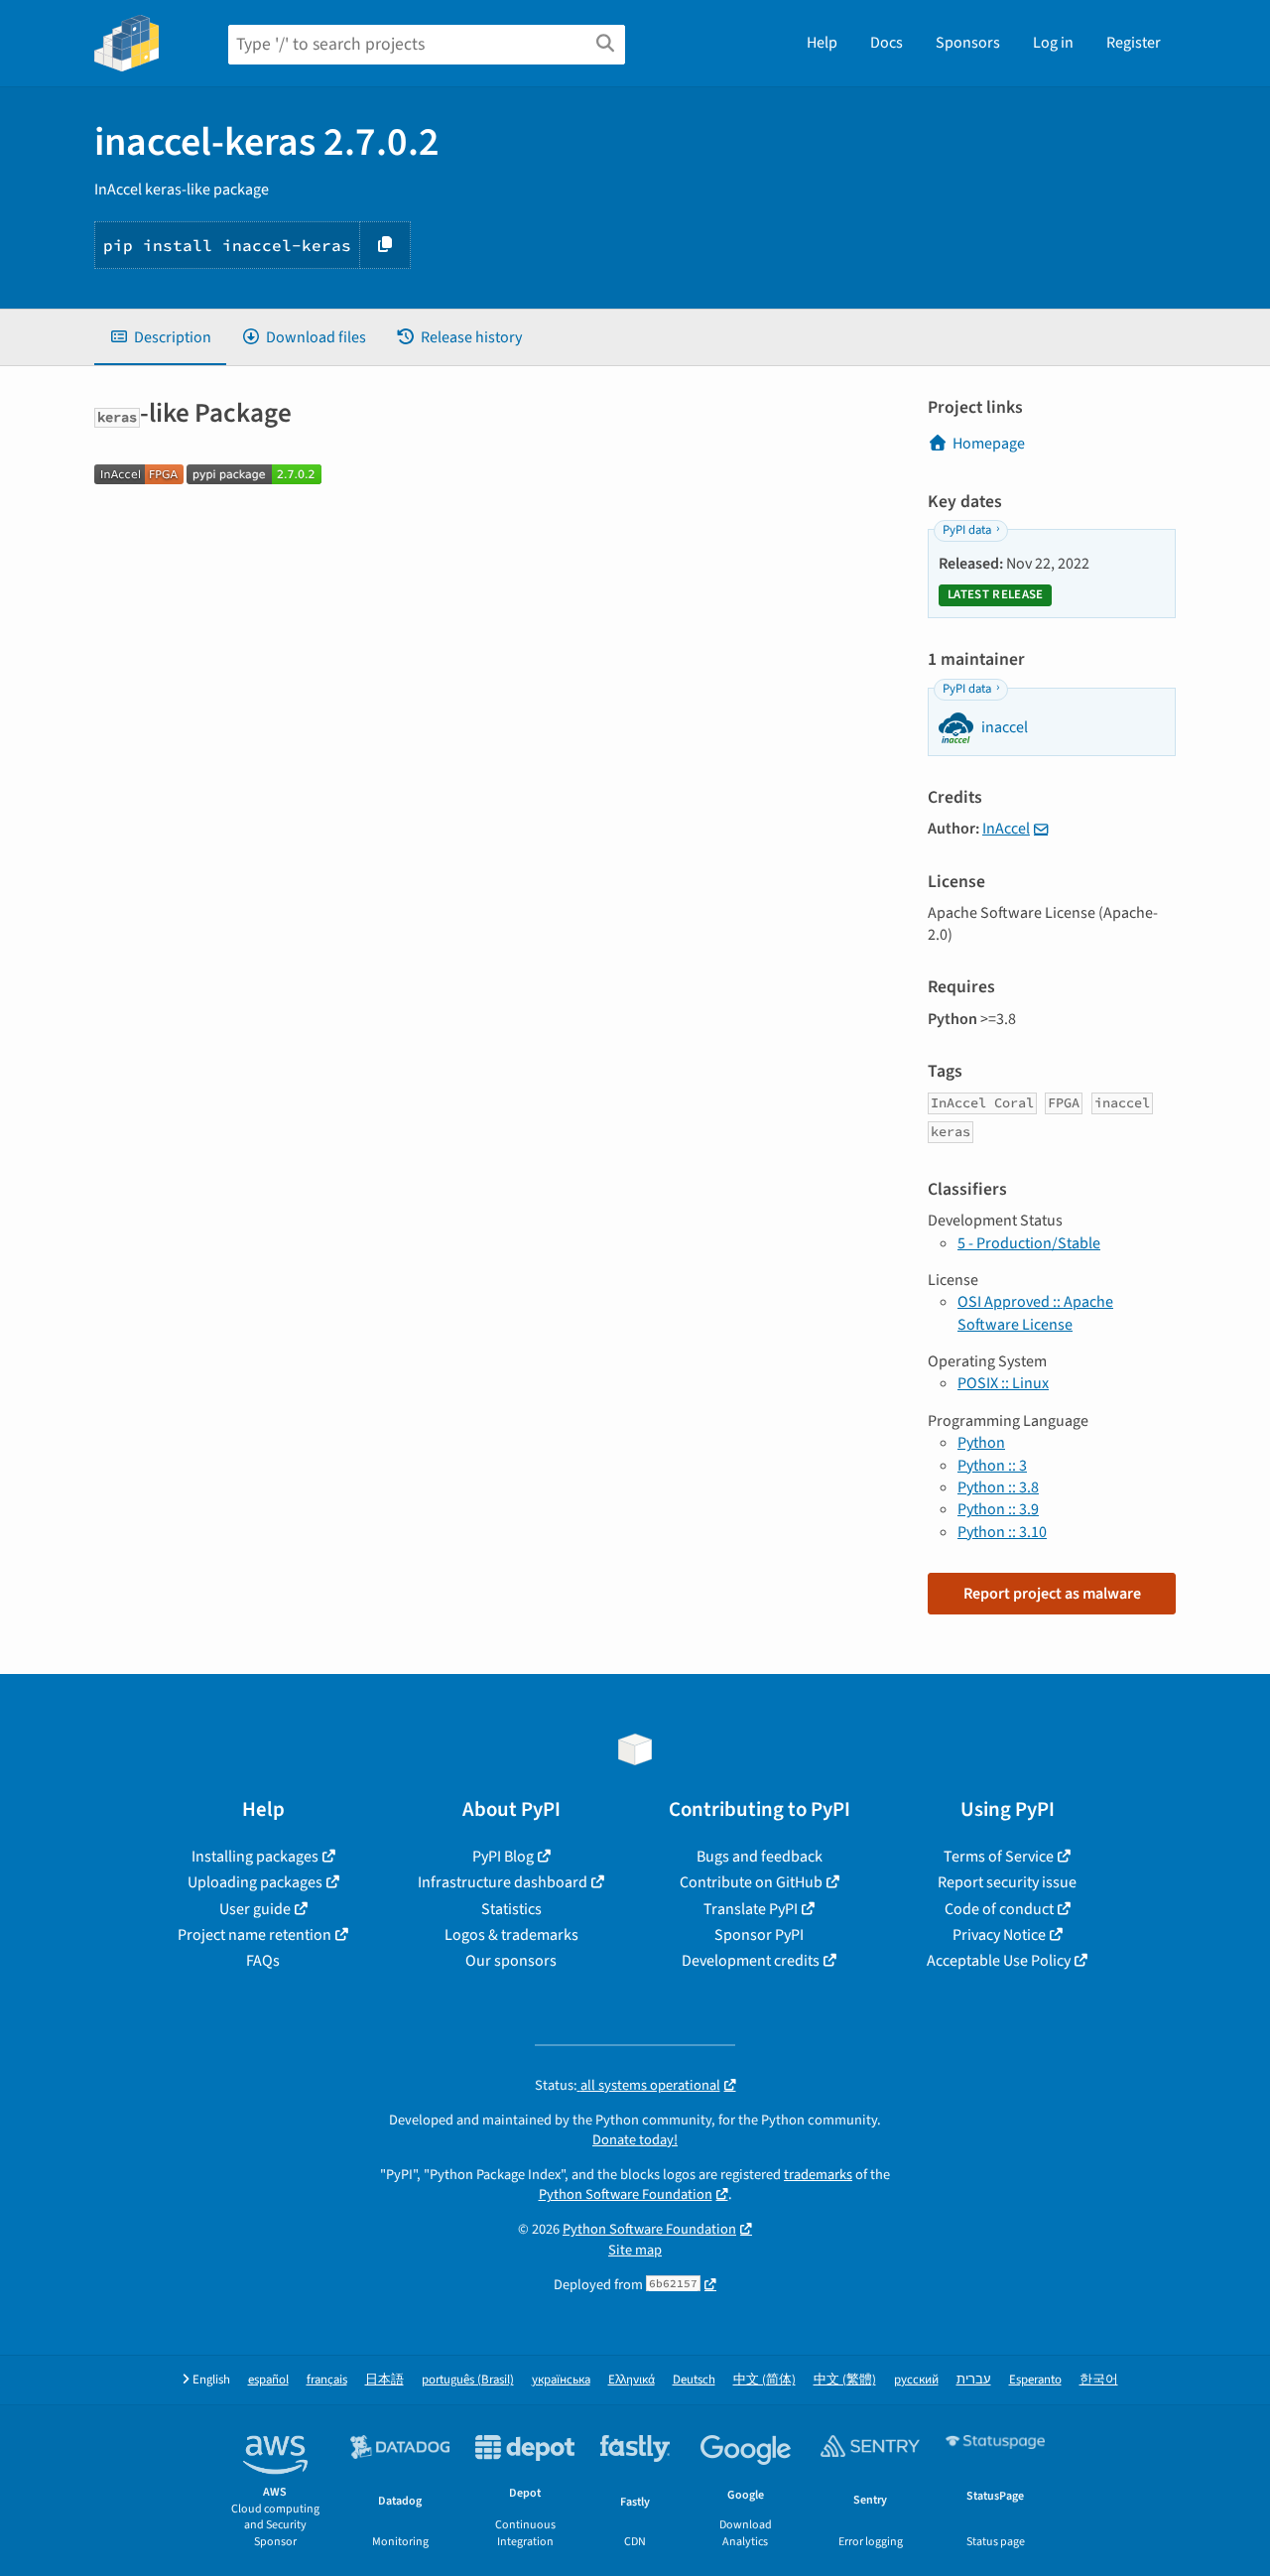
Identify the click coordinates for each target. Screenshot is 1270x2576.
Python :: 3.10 (1002, 1532)
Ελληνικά (632, 2380)
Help (822, 43)
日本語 (384, 2380)
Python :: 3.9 (998, 1509)
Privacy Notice (999, 1935)
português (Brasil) (468, 2380)
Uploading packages (255, 1882)
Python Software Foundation (626, 2194)
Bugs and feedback (760, 1857)
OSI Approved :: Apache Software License (1035, 1313)
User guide (255, 1909)
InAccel (1006, 829)
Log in (1053, 43)
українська (561, 2380)
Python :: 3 (992, 1466)
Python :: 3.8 (998, 1487)
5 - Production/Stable (1029, 1243)
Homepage (989, 444)
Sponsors (968, 43)
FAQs (263, 1961)
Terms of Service (999, 1857)
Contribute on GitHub (751, 1882)
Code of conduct (999, 1909)
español (268, 2380)
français (327, 2380)
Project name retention (254, 1935)
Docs (887, 43)
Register (1134, 43)
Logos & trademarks (511, 1935)
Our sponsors (511, 1961)
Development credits (751, 1961)
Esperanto (1035, 2380)
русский (916, 2380)
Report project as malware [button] (1052, 1594)
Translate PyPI (751, 1909)
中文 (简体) (764, 2380)
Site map (635, 2250)
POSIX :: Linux (1003, 1383)
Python (981, 1443)
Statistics (511, 1909)
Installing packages (255, 1857)
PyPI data (967, 530)
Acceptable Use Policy (999, 1961)
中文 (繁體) (845, 2380)
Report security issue (1007, 1882)
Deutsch (694, 2380)
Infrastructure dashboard (503, 1882)
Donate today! (635, 2140)
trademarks (818, 2175)
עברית (974, 2380)
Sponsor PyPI (759, 1935)
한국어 (1099, 2380)
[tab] (160, 337)
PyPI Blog (503, 1857)
